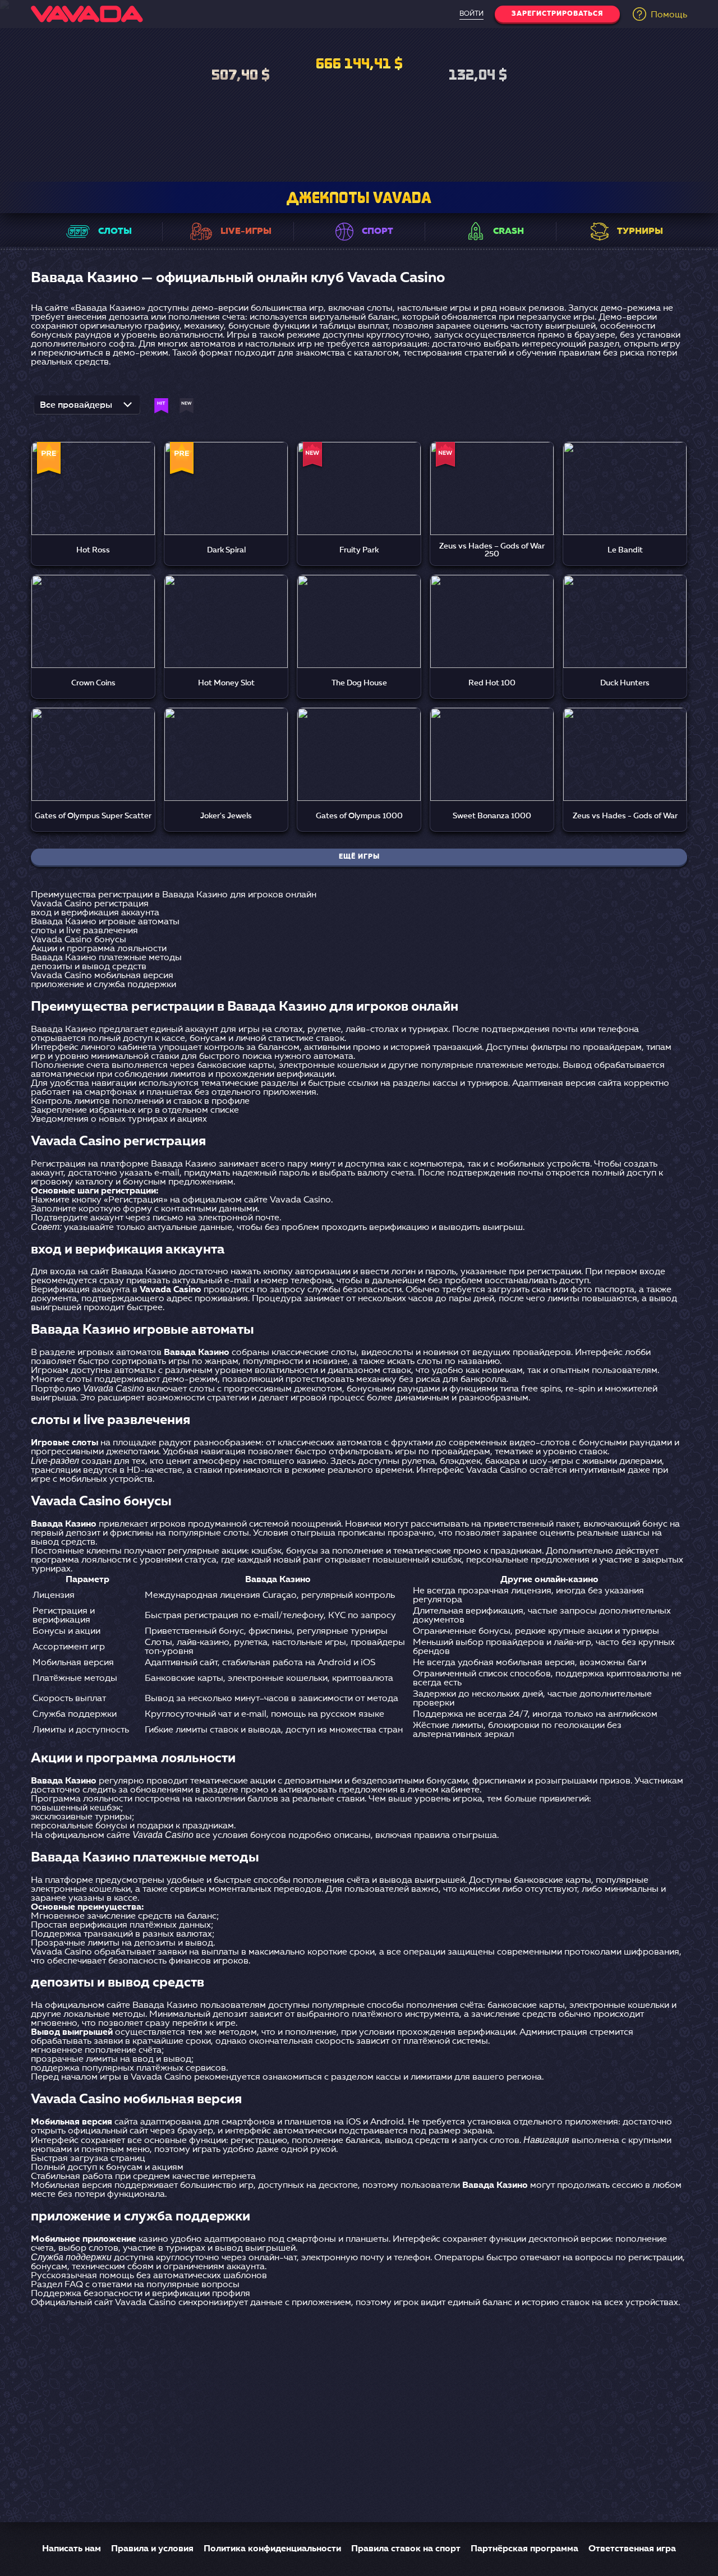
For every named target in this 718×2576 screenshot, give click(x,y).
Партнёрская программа (524, 2549)
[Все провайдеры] (87, 408)
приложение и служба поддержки (103, 985)
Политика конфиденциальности (272, 2549)
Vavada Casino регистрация (90, 904)
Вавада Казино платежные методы (106, 958)
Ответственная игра (632, 2549)
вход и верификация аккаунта (95, 913)
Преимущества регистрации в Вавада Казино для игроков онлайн (174, 895)
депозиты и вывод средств (89, 967)
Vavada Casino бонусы (79, 940)
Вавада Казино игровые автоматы (105, 922)
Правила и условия (152, 2549)
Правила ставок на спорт (406, 2549)
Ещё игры (359, 857)
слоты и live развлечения (84, 931)
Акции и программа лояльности (99, 949)
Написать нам (72, 2549)
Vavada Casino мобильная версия (102, 976)
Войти (471, 14)
